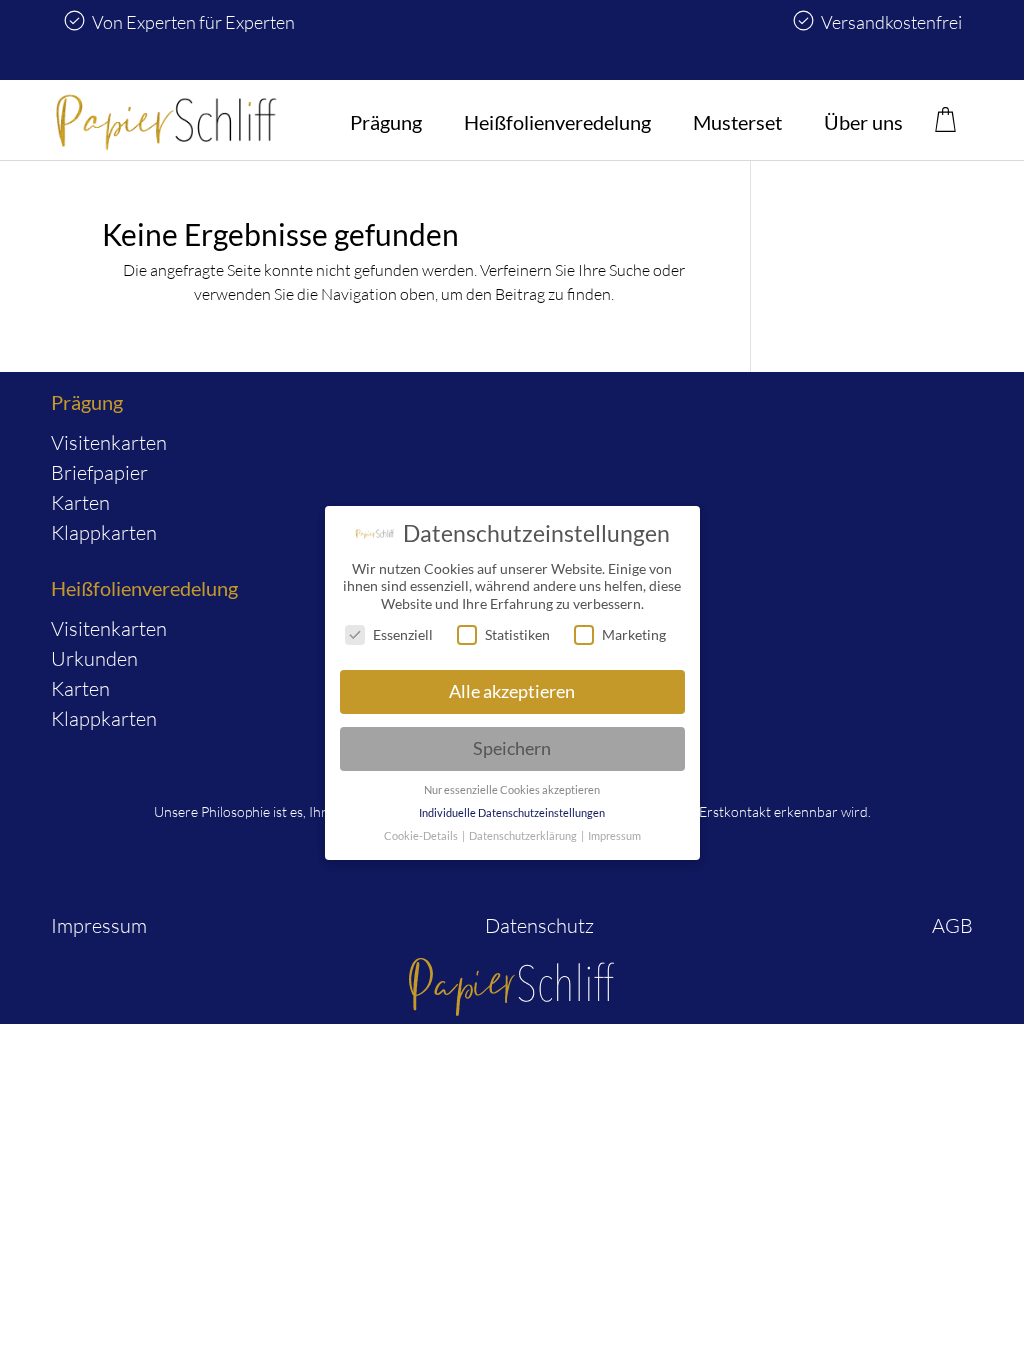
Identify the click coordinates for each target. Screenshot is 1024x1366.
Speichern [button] (512, 748)
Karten (80, 502)
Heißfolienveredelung (557, 122)
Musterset (737, 122)
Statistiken (517, 634)
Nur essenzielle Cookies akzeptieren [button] (512, 790)
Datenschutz (539, 925)
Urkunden (94, 658)
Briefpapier (99, 472)
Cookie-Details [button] (422, 836)
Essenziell (403, 634)
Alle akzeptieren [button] (512, 691)
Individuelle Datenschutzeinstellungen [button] (512, 813)
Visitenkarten (109, 442)
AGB (952, 925)
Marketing (634, 634)
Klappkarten (104, 532)
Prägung (386, 122)
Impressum (99, 925)
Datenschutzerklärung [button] (524, 836)
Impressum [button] (614, 836)
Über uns (863, 122)
